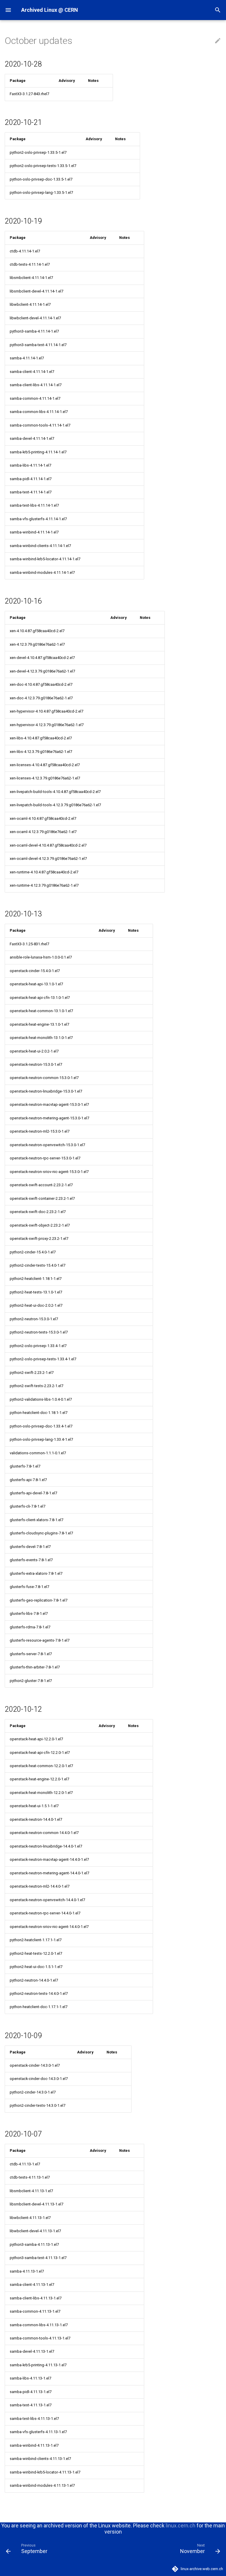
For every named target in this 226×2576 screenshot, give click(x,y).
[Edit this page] (218, 41)
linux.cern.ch (181, 2525)
